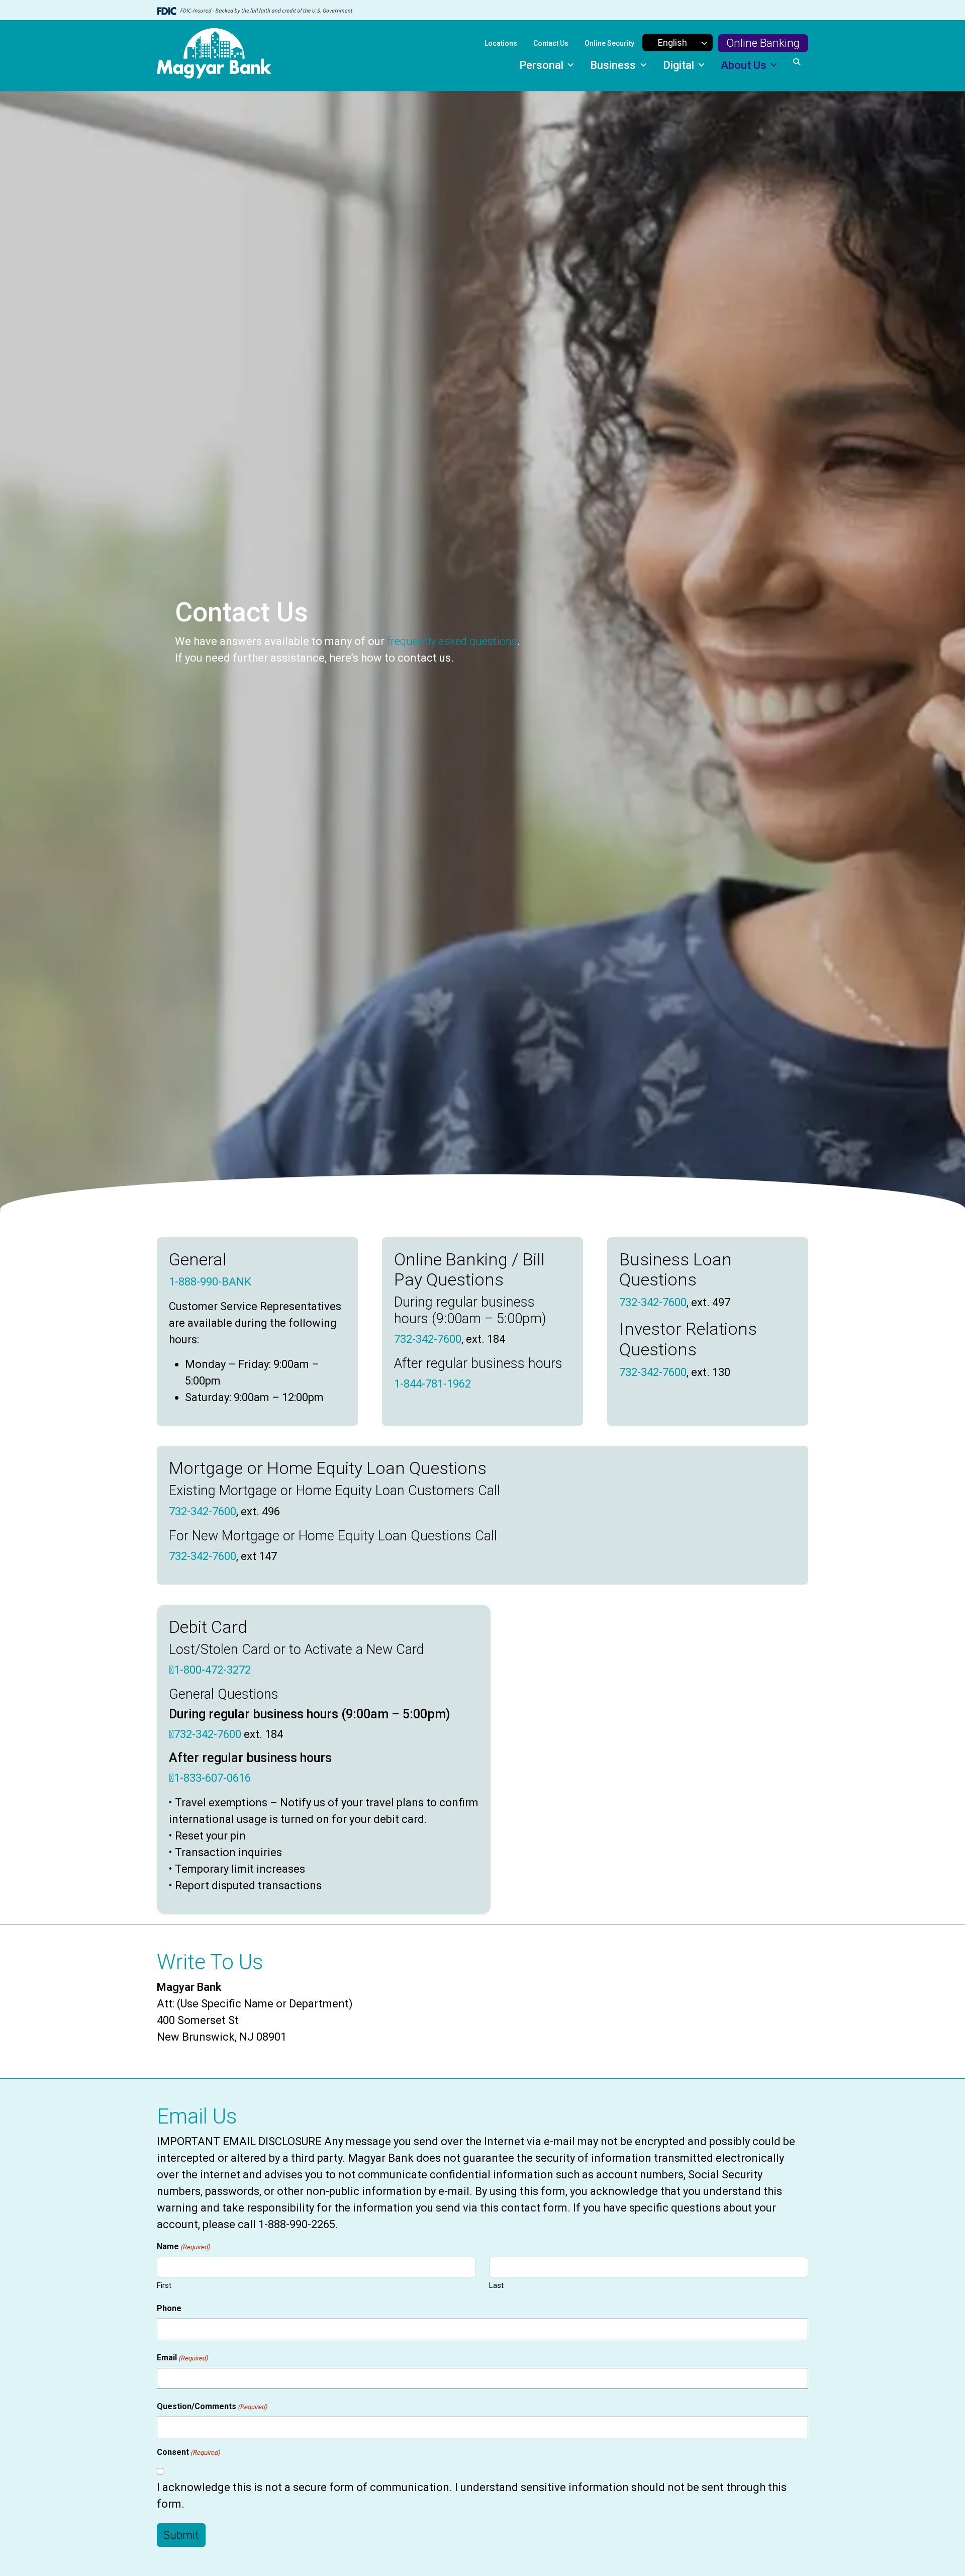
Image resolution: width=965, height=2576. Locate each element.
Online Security (609, 43)
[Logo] (214, 56)
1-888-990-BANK (210, 1282)
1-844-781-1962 (432, 1384)
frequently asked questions (452, 641)
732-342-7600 (428, 1339)
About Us (745, 65)
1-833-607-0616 (212, 1778)
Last (496, 2285)
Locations (501, 43)
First (164, 2285)
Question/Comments (212, 2406)
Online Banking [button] (763, 43)
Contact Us (551, 43)
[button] (797, 62)
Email (182, 2358)
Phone (169, 2308)
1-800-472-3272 (212, 1670)
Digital (680, 65)
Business (614, 65)
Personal (543, 65)
